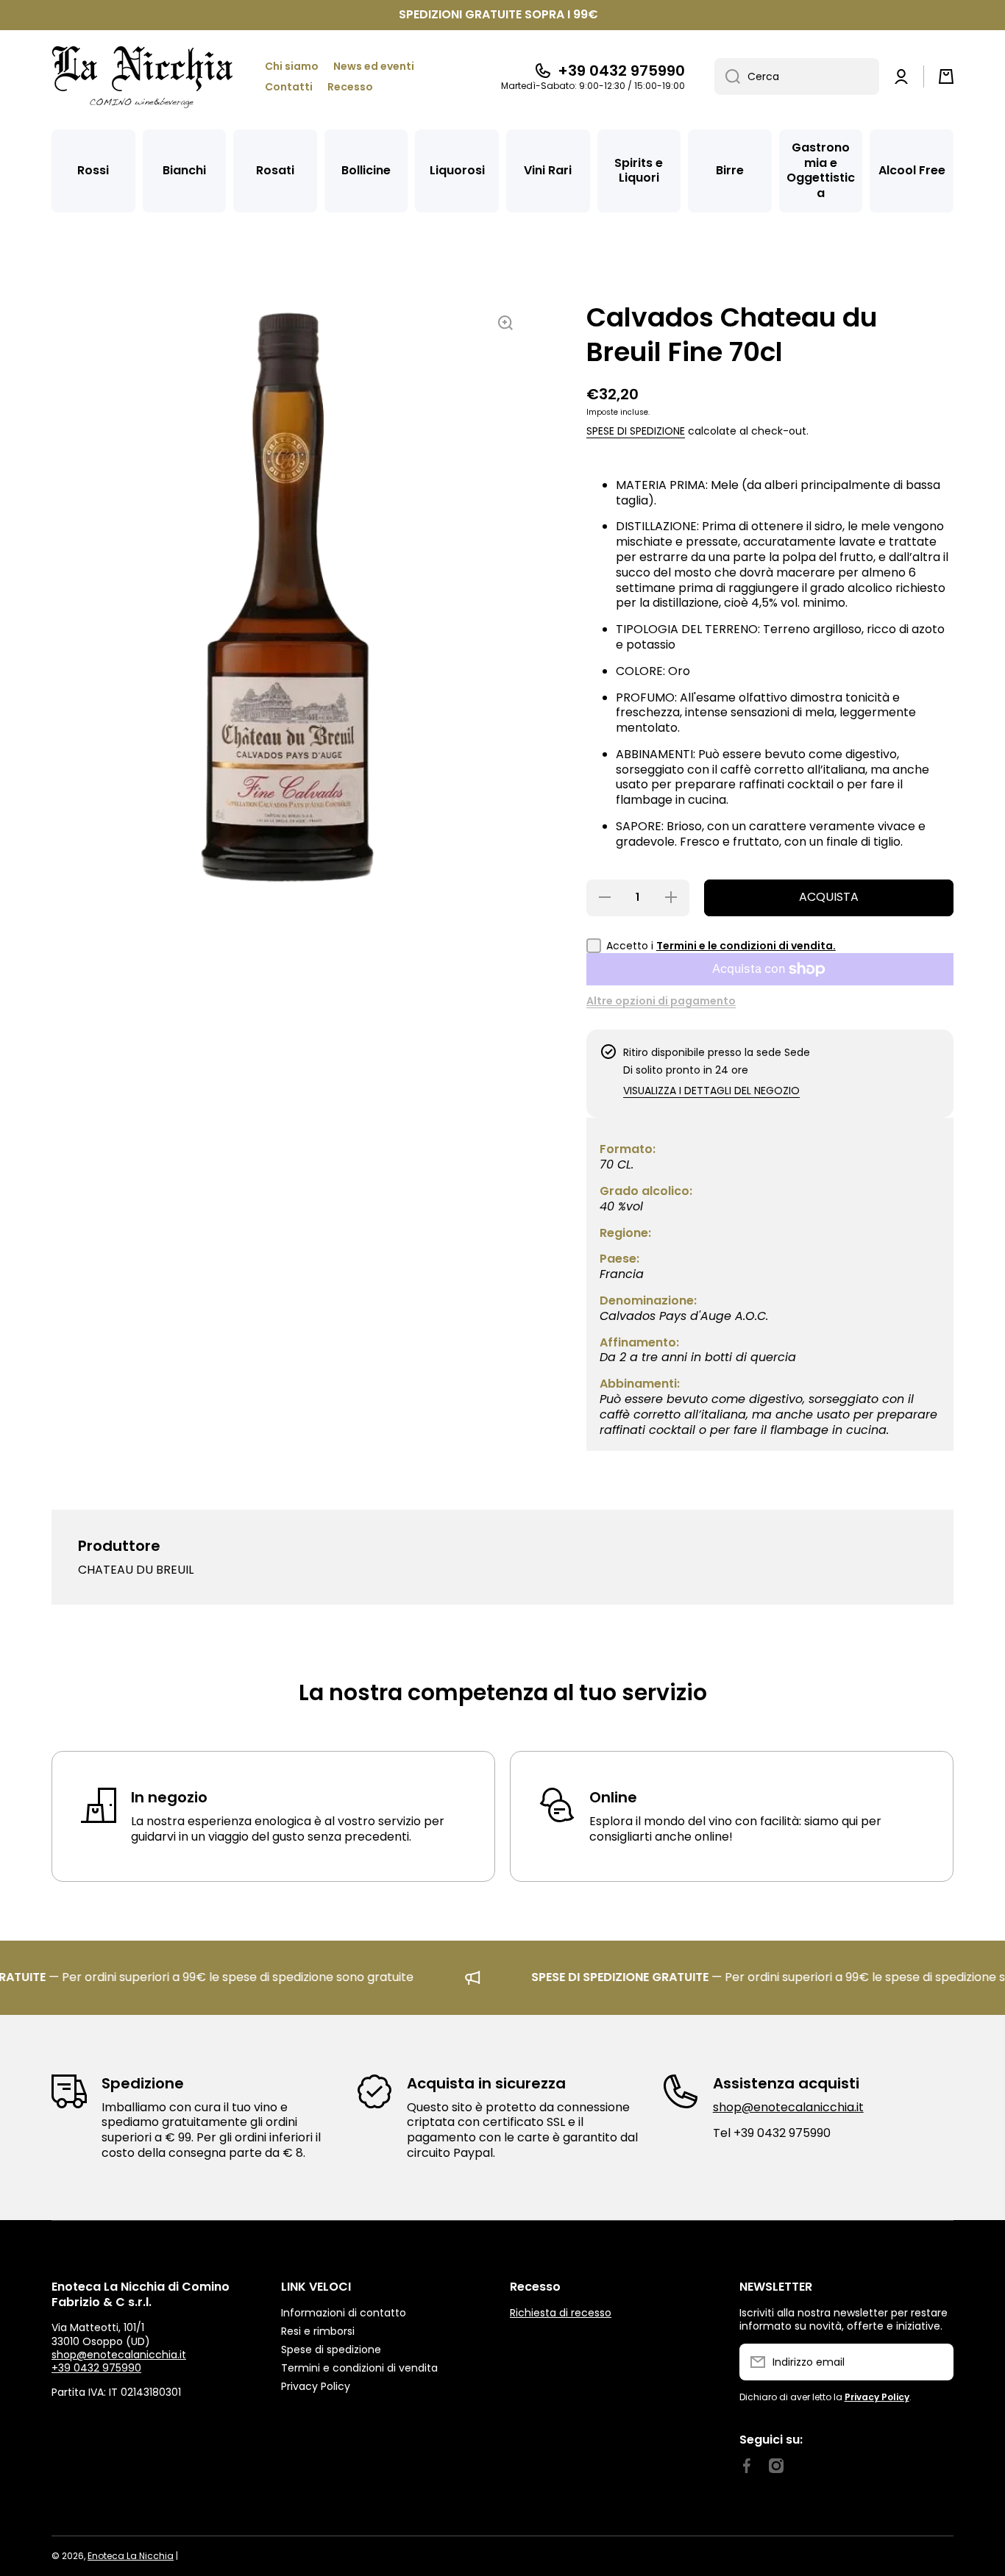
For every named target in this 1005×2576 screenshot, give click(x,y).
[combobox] (797, 76)
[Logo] (143, 77)
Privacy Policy (316, 2386)
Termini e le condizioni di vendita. (746, 946)
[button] (946, 76)
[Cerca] (727, 76)
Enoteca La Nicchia (131, 2556)
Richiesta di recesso (561, 2313)
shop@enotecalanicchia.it (788, 2107)
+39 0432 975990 (621, 71)
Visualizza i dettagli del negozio (711, 1091)
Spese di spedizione (636, 431)
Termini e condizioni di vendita (359, 2368)
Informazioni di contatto (344, 2312)
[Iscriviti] (935, 2362)
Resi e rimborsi (318, 2331)
